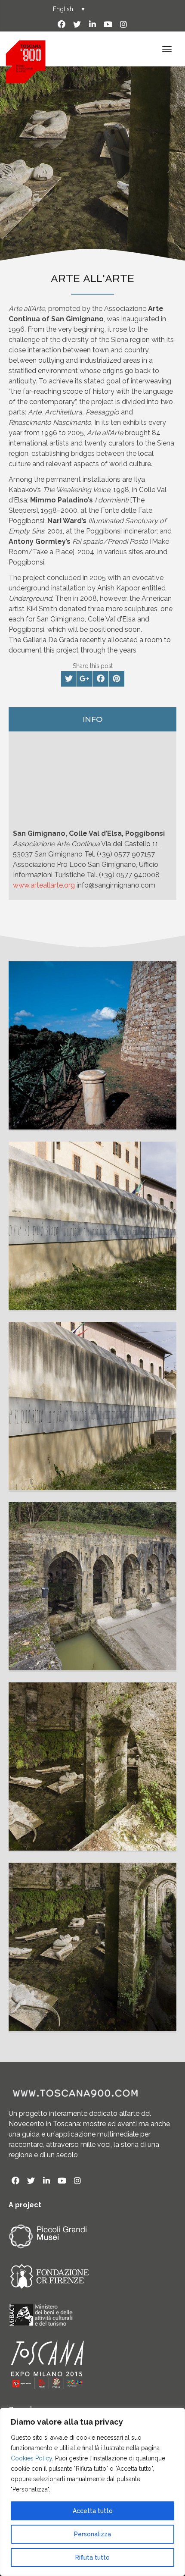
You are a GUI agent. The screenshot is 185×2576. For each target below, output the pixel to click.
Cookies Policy (31, 2458)
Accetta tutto (93, 2511)
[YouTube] (108, 25)
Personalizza (92, 2534)
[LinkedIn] (92, 25)
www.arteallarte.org (45, 885)
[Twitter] (77, 25)
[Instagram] (123, 25)
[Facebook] (62, 25)
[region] (92, 2492)
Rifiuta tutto (92, 2557)
